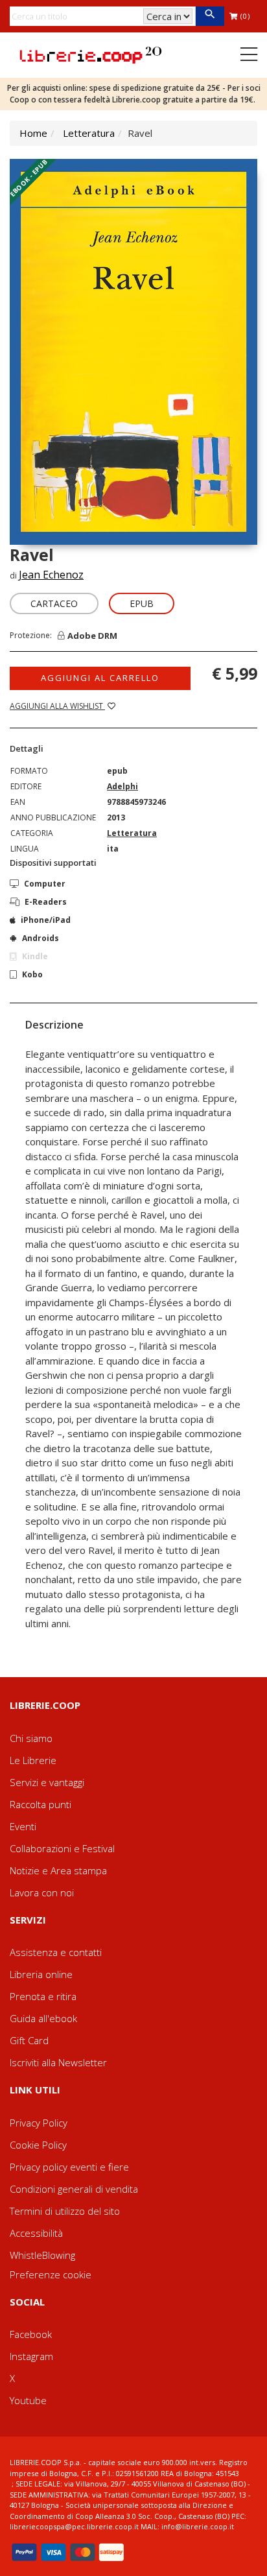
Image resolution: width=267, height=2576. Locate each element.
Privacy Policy (39, 2123)
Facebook (31, 2334)
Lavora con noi (42, 1892)
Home (33, 133)
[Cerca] (210, 16)
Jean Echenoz (51, 575)
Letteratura (89, 133)
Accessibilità (36, 2233)
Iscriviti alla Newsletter (58, 2062)
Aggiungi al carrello (100, 678)
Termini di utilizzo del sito (65, 2211)
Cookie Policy (38, 2145)
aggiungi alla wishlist (57, 706)
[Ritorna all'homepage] (91, 54)
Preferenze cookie (51, 2274)
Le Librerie (33, 1760)
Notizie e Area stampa (58, 1870)
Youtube (28, 2400)
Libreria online (41, 1974)
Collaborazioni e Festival (62, 1848)
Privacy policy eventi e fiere (69, 2167)
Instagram (31, 2356)
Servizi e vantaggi (47, 1782)
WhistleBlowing (42, 2255)
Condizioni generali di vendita (74, 2189)
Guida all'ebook (43, 2018)
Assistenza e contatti (56, 1952)
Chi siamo (31, 1738)
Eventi (23, 1826)
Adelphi (122, 786)
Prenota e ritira (43, 1996)
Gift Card (29, 2040)
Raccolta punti (41, 1804)
